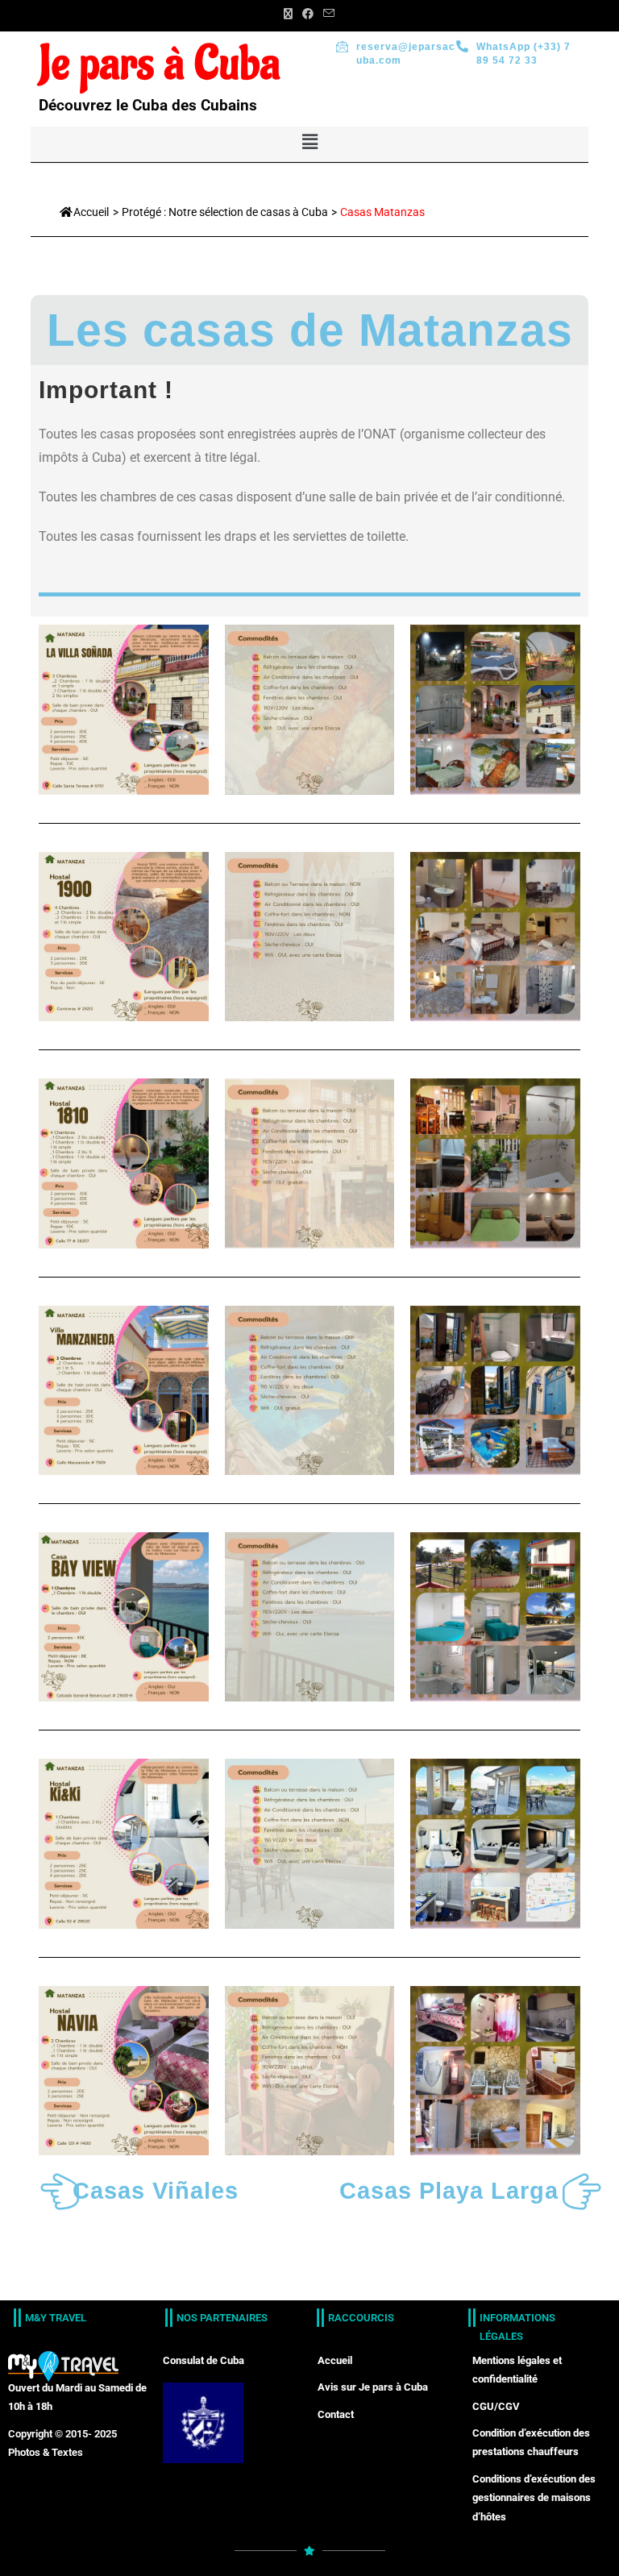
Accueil (91, 212)
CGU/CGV (496, 2406)
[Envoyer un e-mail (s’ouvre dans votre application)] (326, 14)
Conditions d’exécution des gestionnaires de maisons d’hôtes (534, 2498)
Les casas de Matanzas (310, 330)
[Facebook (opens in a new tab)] (308, 14)
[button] (309, 142)
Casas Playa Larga (449, 2191)
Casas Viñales (156, 2191)
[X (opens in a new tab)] (288, 14)
